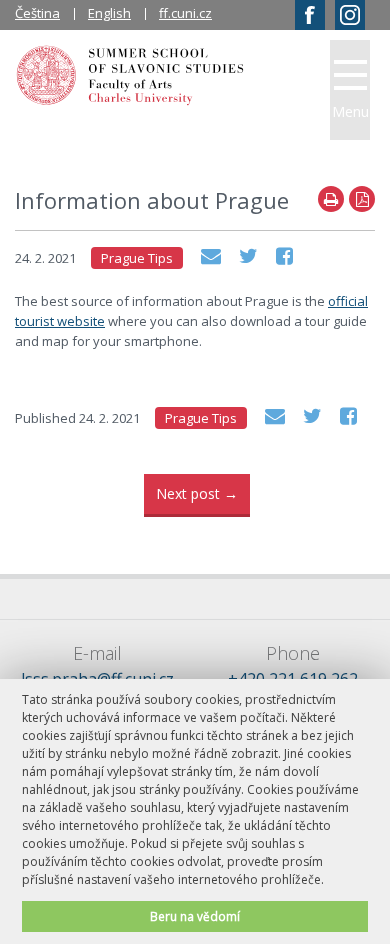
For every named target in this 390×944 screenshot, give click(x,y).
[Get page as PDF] (362, 199)
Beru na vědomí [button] (195, 916)
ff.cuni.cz (185, 13)
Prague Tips (137, 258)
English (109, 13)
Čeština (37, 13)
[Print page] (331, 199)
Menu (350, 111)
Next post (197, 493)
